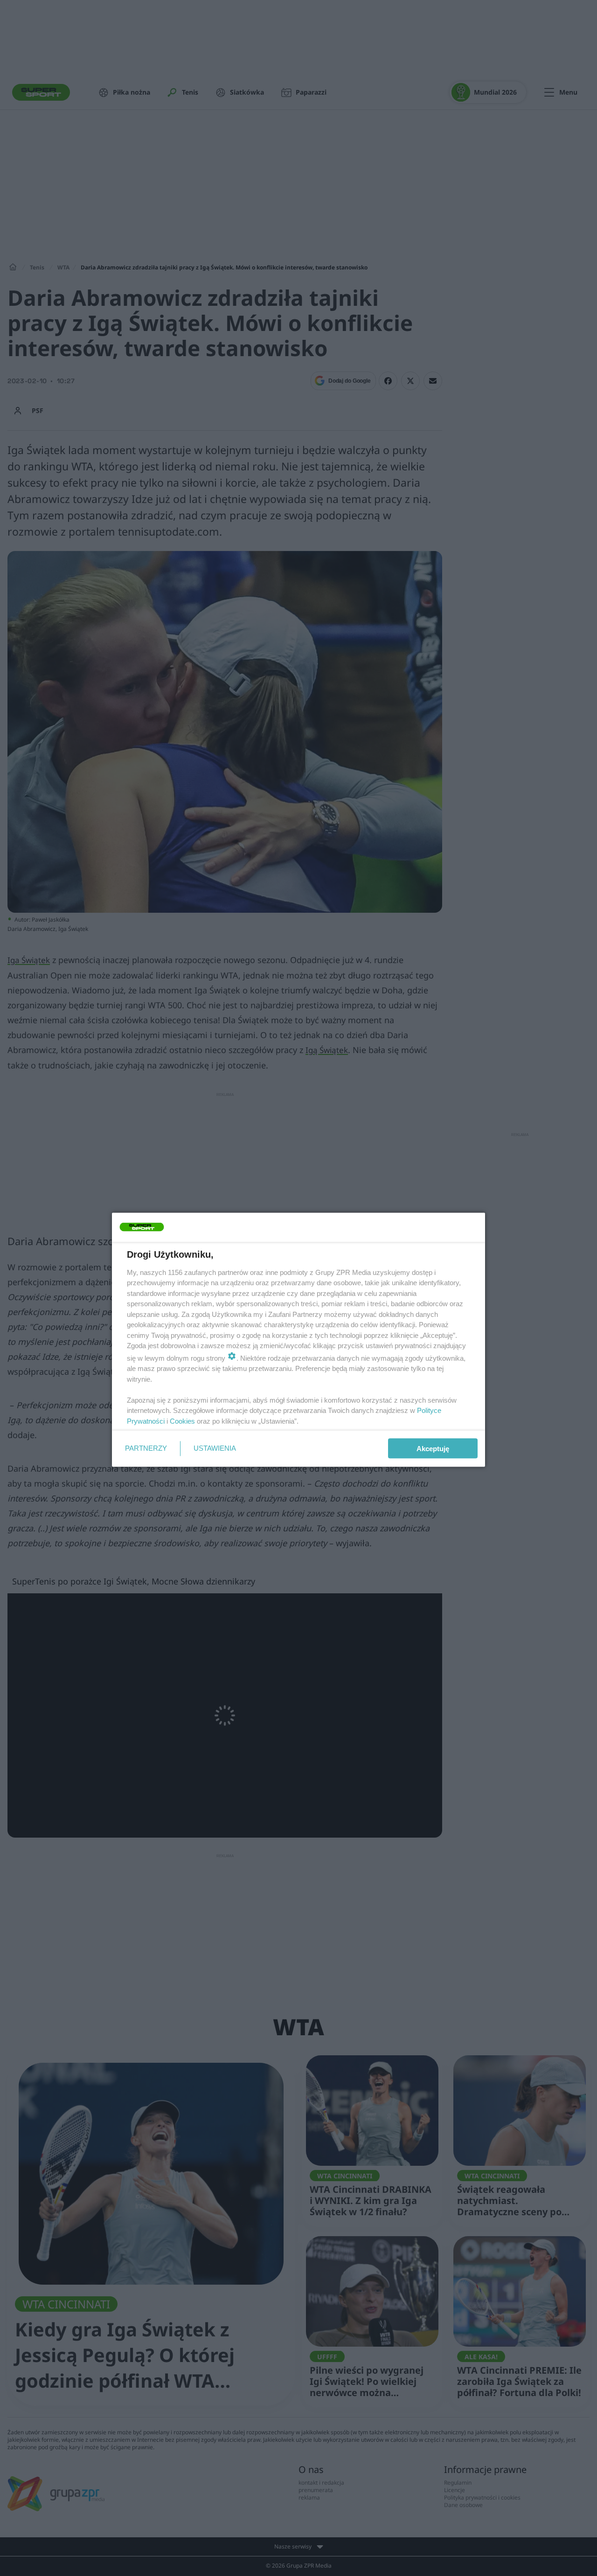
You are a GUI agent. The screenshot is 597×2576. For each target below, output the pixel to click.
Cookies (182, 1421)
